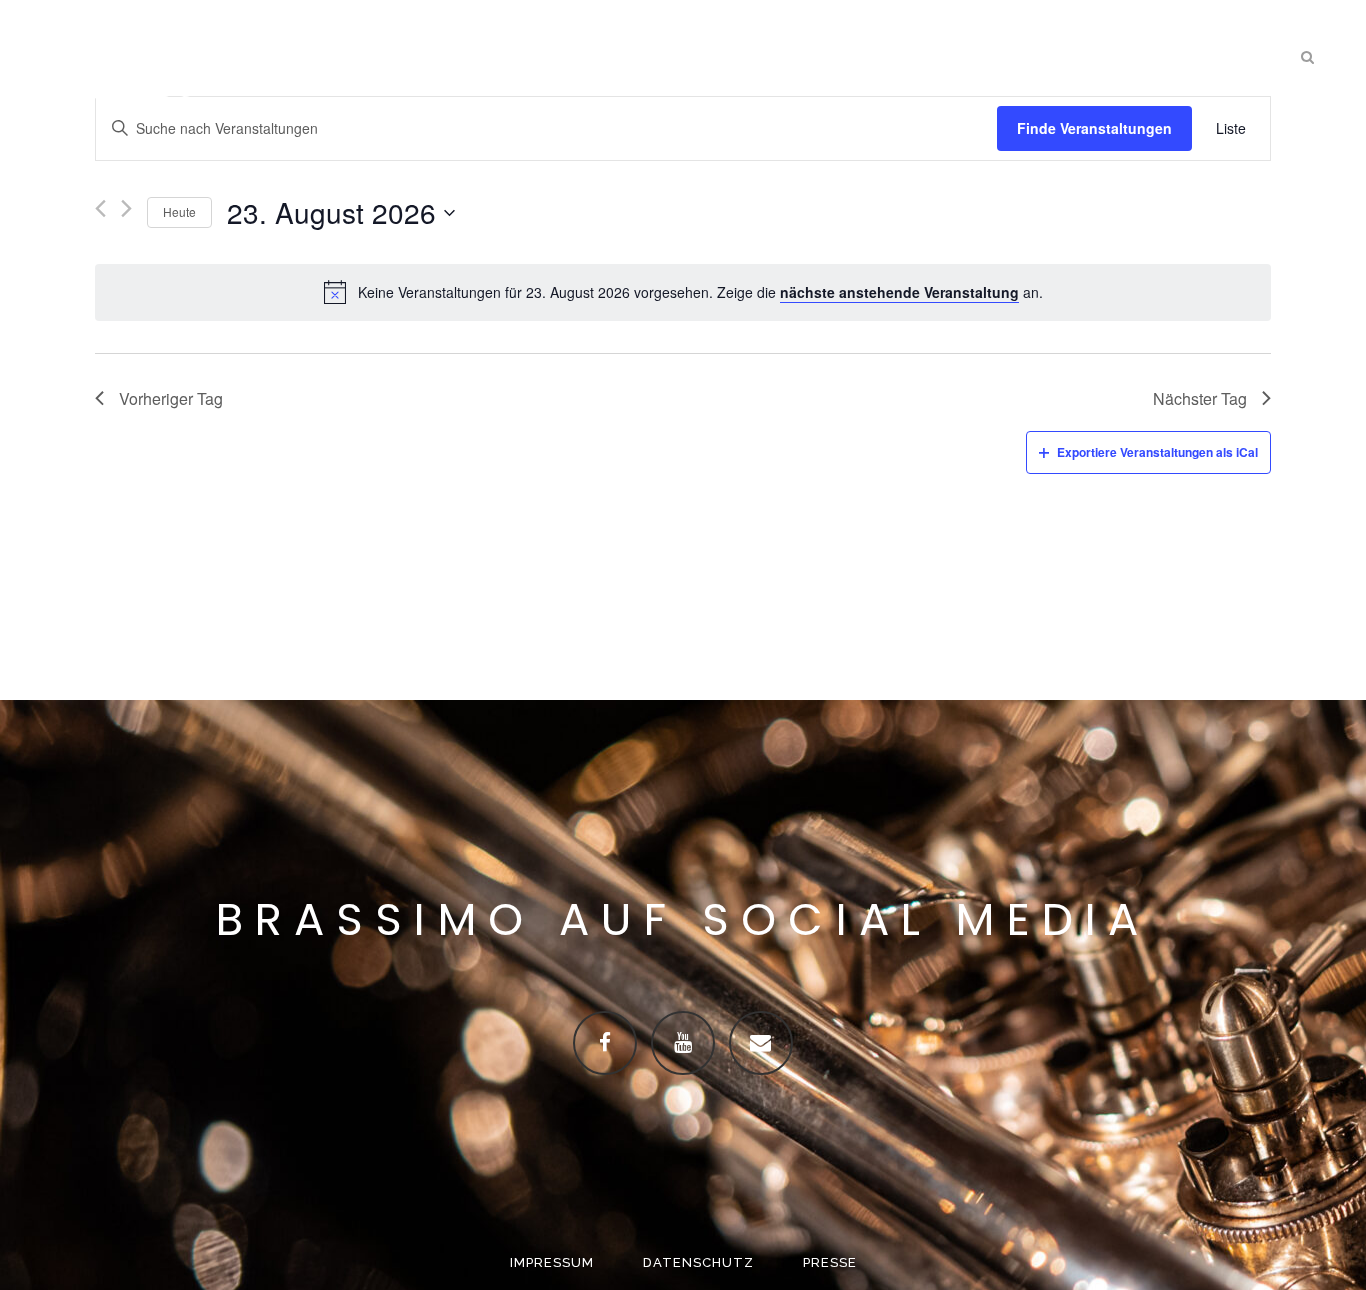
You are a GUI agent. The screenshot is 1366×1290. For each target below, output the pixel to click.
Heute (179, 211)
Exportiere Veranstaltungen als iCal (1157, 452)
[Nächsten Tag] (126, 212)
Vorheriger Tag (171, 398)
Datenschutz (698, 1262)
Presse (830, 1262)
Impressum (552, 1262)
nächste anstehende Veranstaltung (899, 292)
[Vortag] (100, 212)
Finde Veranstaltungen (1094, 128)
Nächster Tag (1200, 398)
